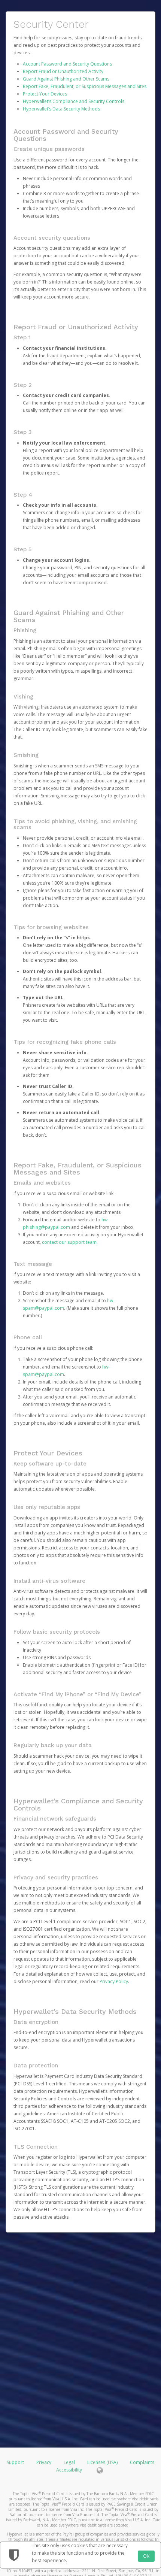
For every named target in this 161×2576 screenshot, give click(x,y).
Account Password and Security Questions (67, 64)
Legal (69, 2462)
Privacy (44, 2462)
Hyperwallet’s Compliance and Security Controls (74, 101)
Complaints (142, 2462)
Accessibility (69, 2470)
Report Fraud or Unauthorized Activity (63, 71)
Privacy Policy (114, 1981)
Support (15, 2462)
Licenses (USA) (103, 2462)
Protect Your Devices (45, 94)
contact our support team (69, 1242)
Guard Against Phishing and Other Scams (66, 79)
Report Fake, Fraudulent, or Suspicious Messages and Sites (85, 86)
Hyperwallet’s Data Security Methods (61, 109)
